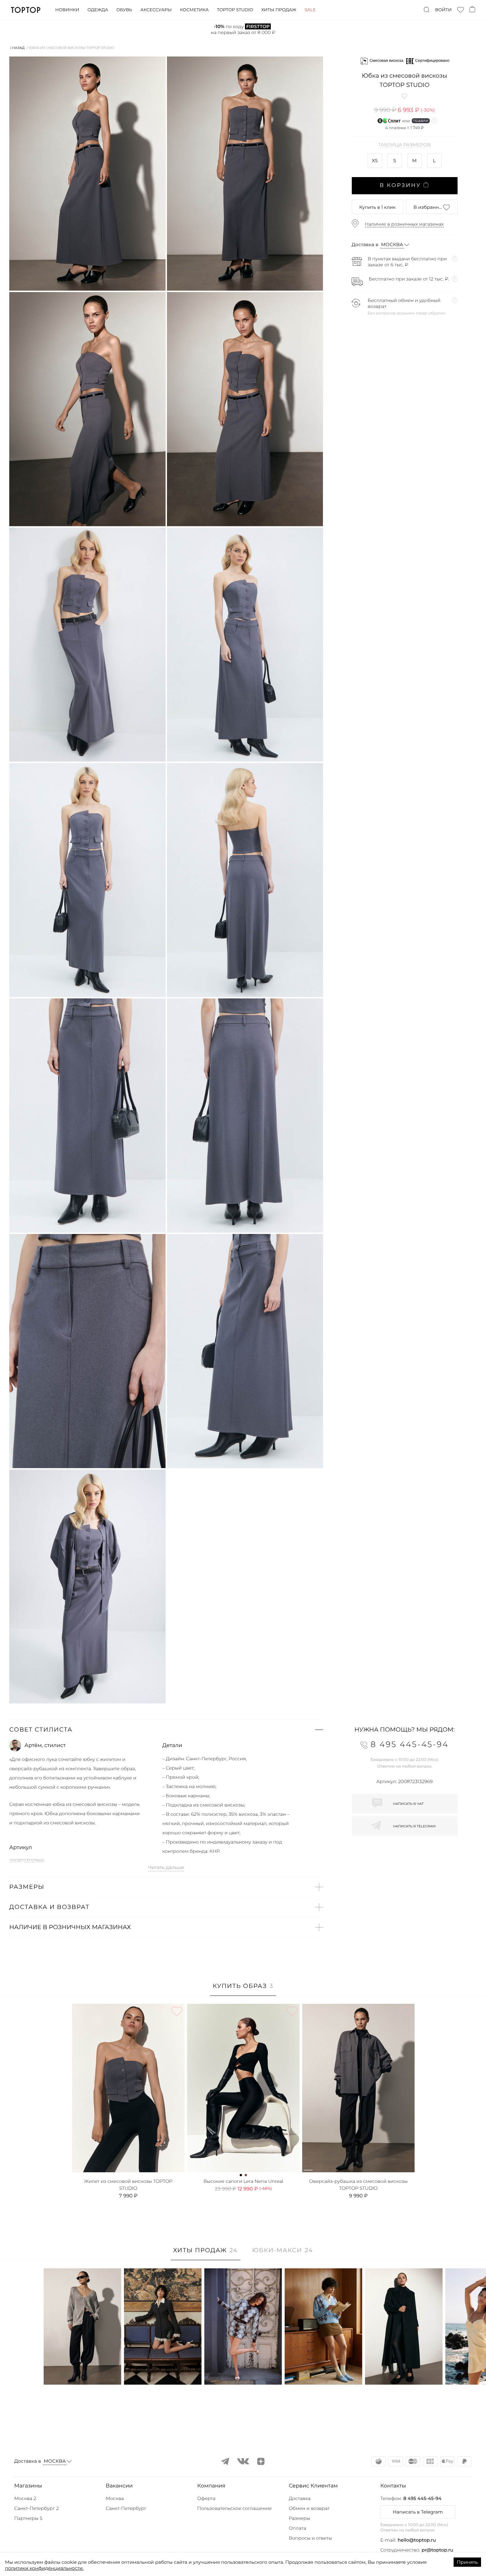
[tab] (243, 1989)
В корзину (400, 186)
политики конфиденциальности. (44, 2568)
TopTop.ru (26, 10)
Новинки (67, 10)
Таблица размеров (405, 145)
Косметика (194, 10)
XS (375, 161)
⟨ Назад (17, 48)
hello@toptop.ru (417, 2540)
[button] (166, 1730)
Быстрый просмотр (82, 2371)
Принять (467, 2562)
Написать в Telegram (418, 2512)
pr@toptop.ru (437, 2550)
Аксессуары (156, 10)
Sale (310, 10)
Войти (443, 10)
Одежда (98, 10)
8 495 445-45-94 (422, 2498)
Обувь (124, 10)
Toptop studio (235, 10)
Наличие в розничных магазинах (405, 224)
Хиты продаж (279, 10)
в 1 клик (377, 207)
